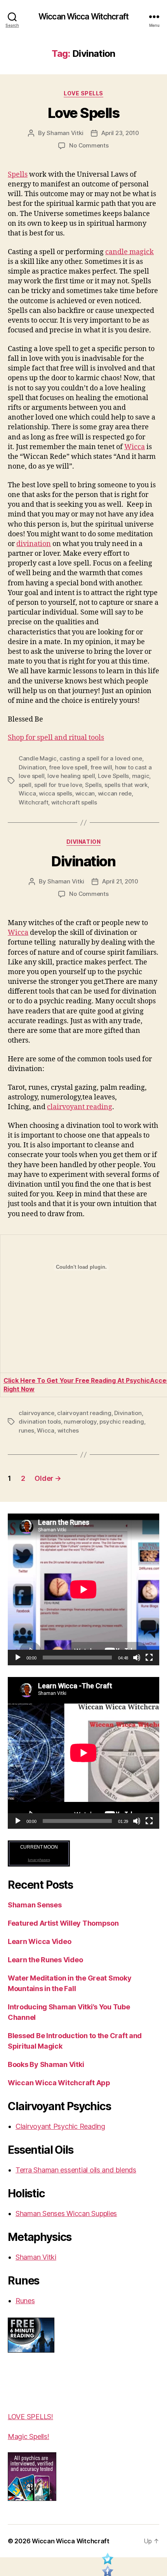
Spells (18, 175)
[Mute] (137, 1658)
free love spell (68, 767)
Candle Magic (38, 758)
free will (101, 767)
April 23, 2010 (120, 133)
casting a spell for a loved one (101, 758)
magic (141, 776)
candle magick (130, 252)
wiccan (85, 793)
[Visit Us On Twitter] (107, 2560)
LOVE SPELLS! (30, 2417)
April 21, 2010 (120, 881)
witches (68, 1430)
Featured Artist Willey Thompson (63, 1923)
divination (34, 544)
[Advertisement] (31, 2382)
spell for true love (58, 785)
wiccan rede (115, 793)
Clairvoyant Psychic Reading (60, 2126)
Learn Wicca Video (39, 1941)
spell (25, 785)
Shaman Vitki (65, 133)
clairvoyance (37, 1413)
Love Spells (83, 93)
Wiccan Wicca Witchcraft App (59, 2083)
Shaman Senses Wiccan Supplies (66, 2213)
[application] (83, 1589)
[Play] (18, 1658)
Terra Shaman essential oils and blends (76, 2170)
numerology (80, 1421)
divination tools (40, 1421)
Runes (25, 2301)
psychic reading (122, 1421)
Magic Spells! (29, 2436)
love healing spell (71, 776)
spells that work (126, 785)
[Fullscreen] (149, 1658)
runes (26, 1430)
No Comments (89, 145)
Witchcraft (33, 802)
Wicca (135, 447)
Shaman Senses (35, 1905)
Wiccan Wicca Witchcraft (83, 17)
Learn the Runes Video (45, 1960)
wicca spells (56, 793)
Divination (32, 767)
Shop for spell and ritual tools (56, 738)
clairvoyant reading (80, 1107)
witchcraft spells (74, 802)
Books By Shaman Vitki (46, 2064)
